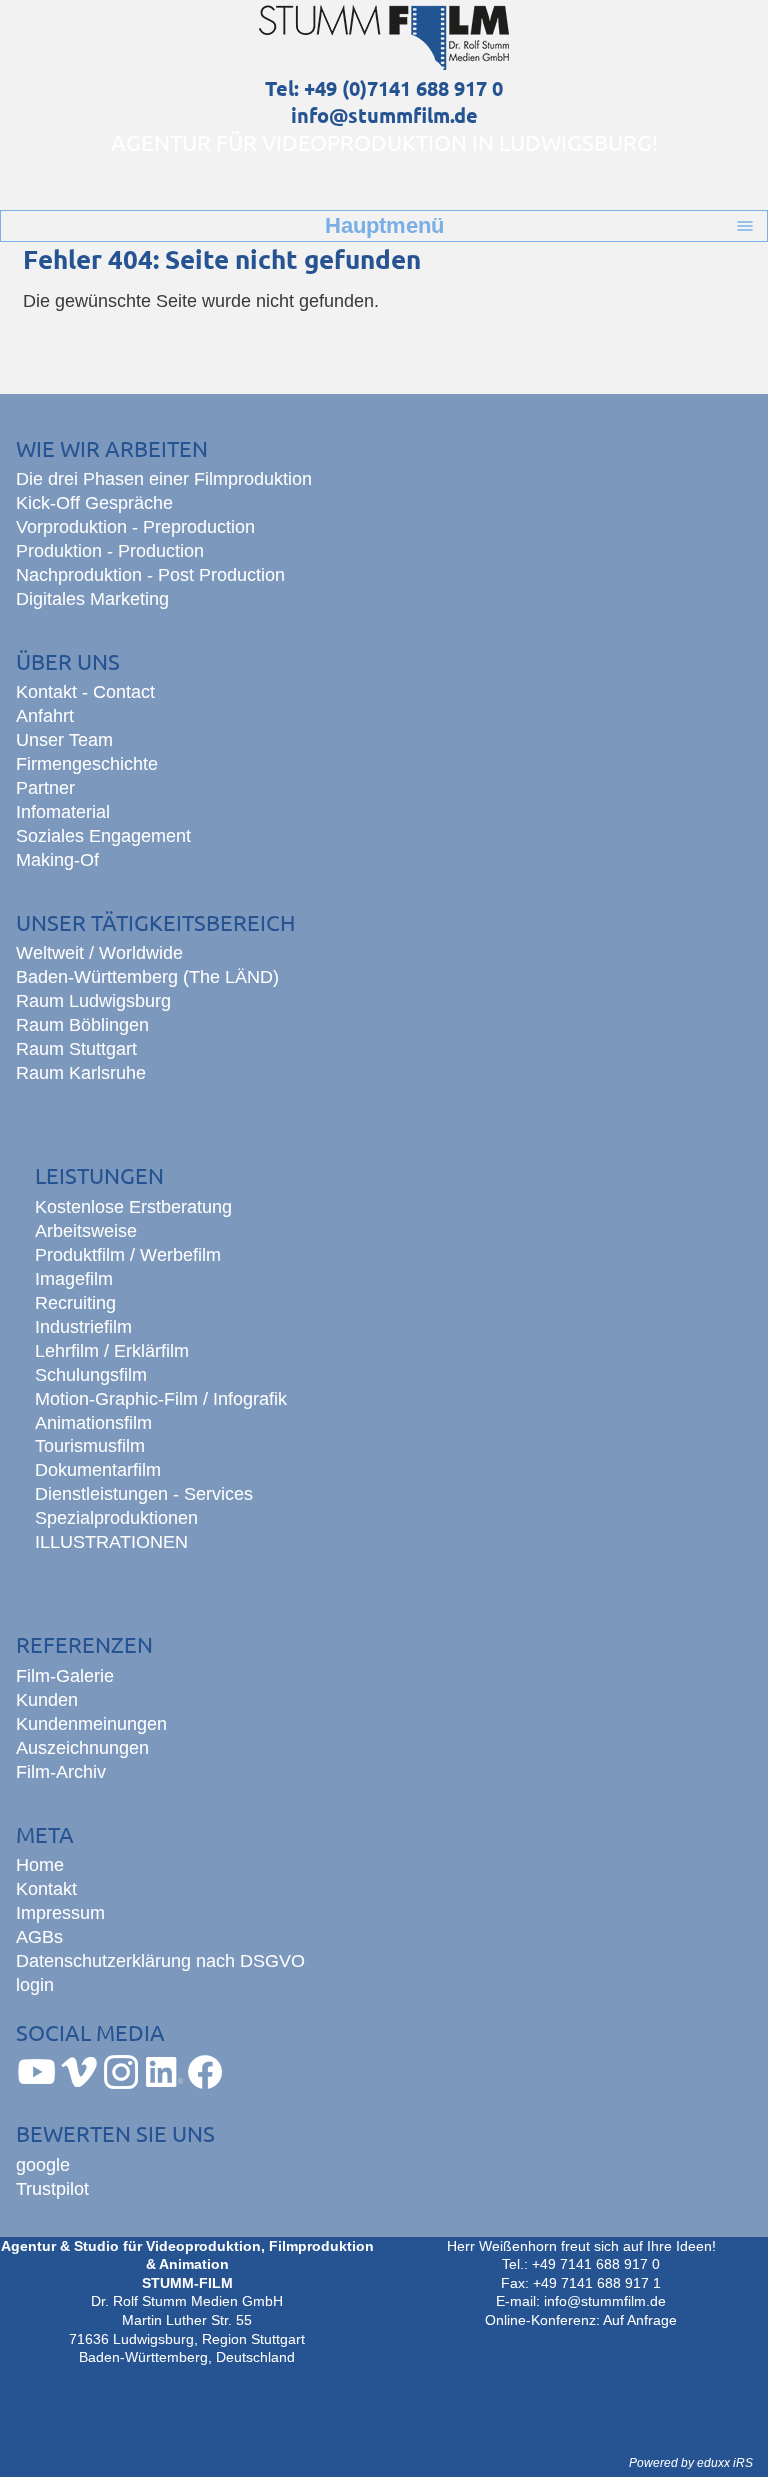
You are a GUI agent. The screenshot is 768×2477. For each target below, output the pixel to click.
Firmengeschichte (87, 764)
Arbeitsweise (86, 1231)
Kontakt (46, 1889)
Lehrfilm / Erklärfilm (112, 1351)
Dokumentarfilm (98, 1470)
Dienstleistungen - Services (144, 1494)
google (43, 2165)
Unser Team (64, 740)
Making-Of (57, 860)
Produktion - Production (110, 551)
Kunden (47, 1700)
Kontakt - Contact (85, 692)
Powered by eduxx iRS (691, 2463)
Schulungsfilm (91, 1375)
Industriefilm (83, 1327)
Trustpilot (52, 2189)
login (35, 1985)
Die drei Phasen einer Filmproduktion (164, 479)
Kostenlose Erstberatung (133, 1207)
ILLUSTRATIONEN (111, 1542)
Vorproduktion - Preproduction (135, 527)
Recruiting (75, 1303)
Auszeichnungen (82, 1748)
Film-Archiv (61, 1772)
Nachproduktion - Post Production (150, 575)
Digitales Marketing (92, 599)
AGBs (39, 1937)
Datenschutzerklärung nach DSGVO (160, 1961)
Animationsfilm (93, 1423)
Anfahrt (45, 716)
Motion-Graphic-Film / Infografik (161, 1399)
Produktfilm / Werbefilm (128, 1255)
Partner (45, 788)
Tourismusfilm (90, 1446)
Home (40, 1865)
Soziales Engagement (103, 836)
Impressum (60, 1913)
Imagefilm (74, 1279)
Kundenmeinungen (91, 1724)
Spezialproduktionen (116, 1518)
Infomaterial (63, 812)
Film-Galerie (65, 1676)
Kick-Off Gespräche (94, 503)
